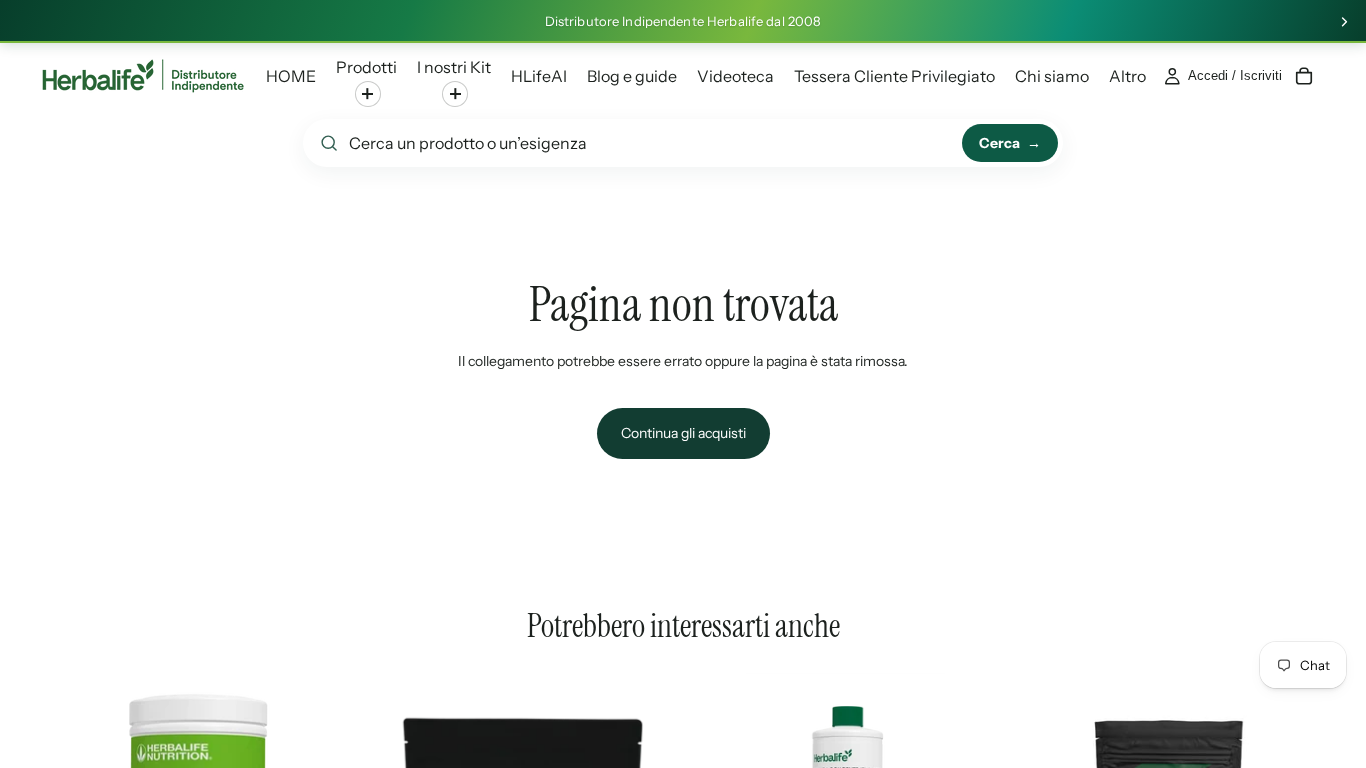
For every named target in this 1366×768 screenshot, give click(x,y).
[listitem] (1127, 76)
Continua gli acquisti (683, 433)
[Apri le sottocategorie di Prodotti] (368, 94)
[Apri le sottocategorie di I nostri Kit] (455, 94)
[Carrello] (1304, 76)
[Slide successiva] (1344, 22)
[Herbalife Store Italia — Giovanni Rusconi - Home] (143, 76)
